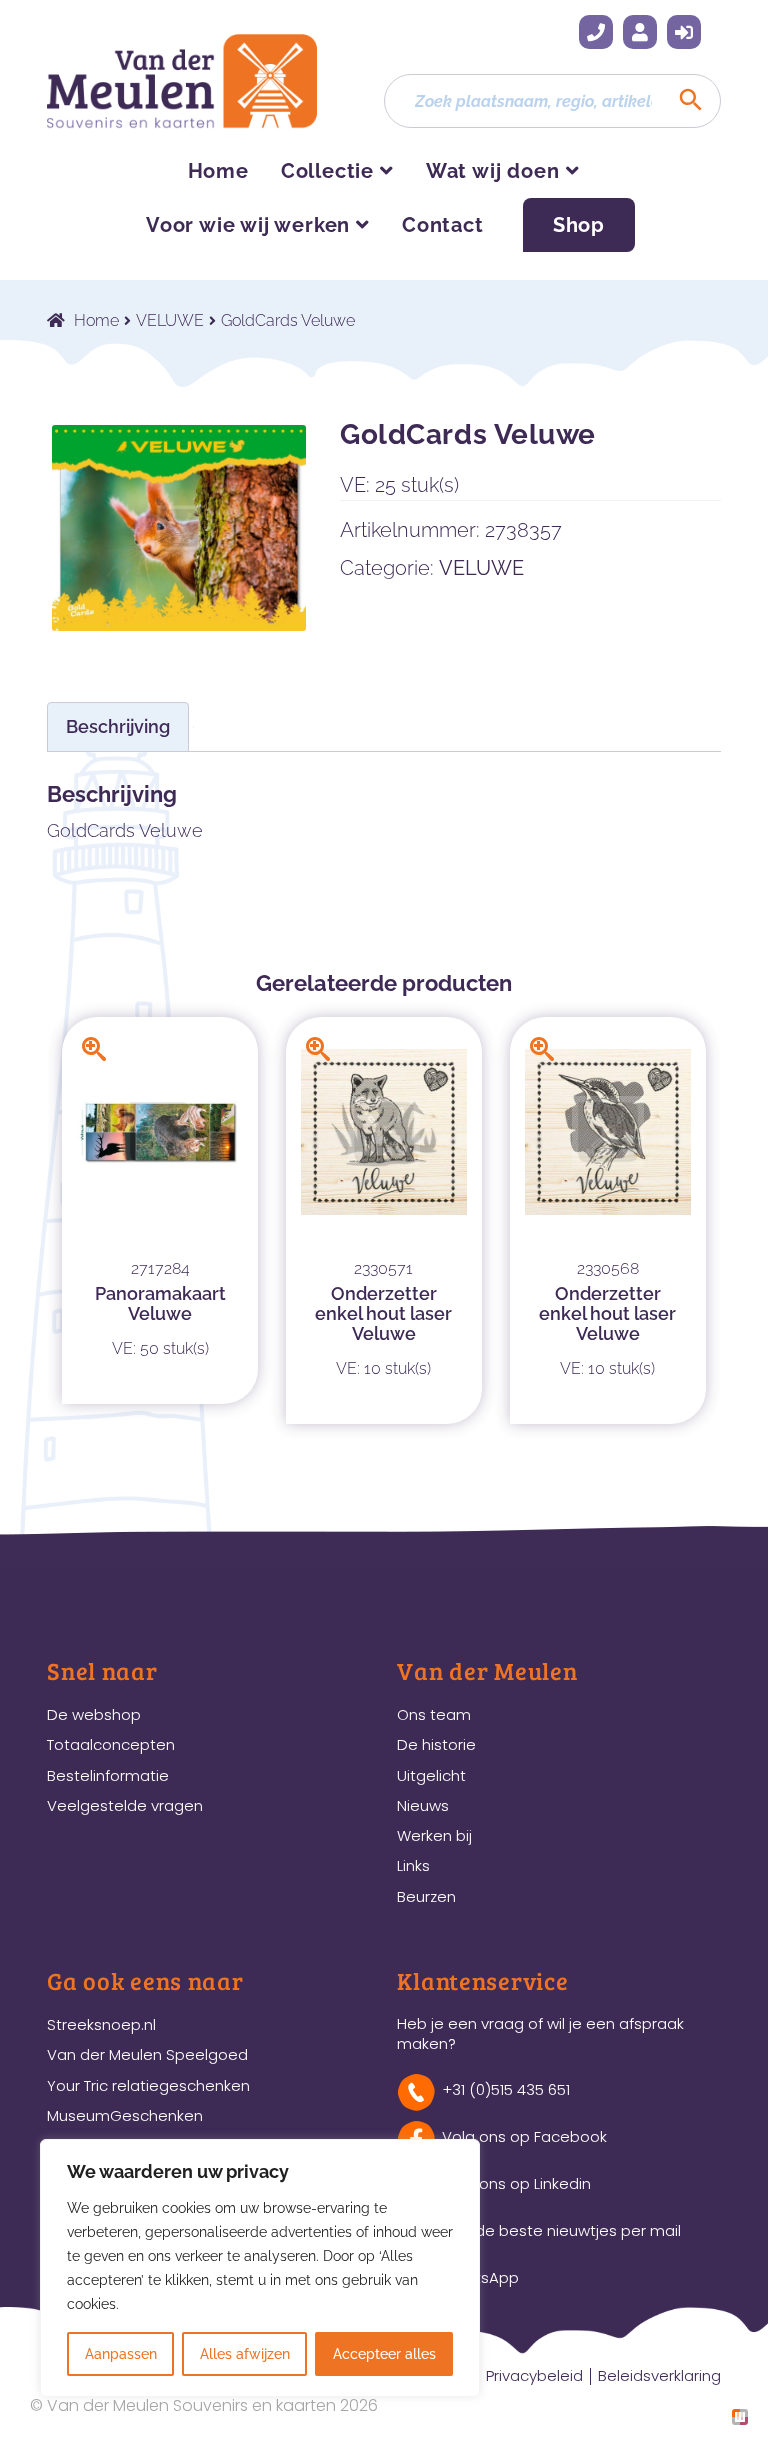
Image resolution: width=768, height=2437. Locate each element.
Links (413, 1865)
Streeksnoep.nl (101, 2024)
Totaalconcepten (111, 1744)
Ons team (434, 1714)
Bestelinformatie (108, 1775)
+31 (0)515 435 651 (596, 32)
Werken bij (434, 1835)
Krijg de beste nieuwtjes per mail (561, 2230)
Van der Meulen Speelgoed (147, 2054)
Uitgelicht (431, 1775)
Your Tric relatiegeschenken (148, 2085)
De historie (436, 1744)
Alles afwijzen (245, 2354)
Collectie (327, 171)
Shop (579, 225)
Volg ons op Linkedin (516, 2183)
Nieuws (423, 1805)
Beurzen (426, 1896)
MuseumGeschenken (125, 2115)
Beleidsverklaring (659, 2375)
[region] (260, 2268)
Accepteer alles (384, 2354)
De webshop (94, 1714)
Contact (443, 225)
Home (218, 171)
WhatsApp (480, 2277)
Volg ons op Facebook (524, 2136)
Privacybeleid (534, 2375)
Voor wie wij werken (248, 225)
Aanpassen (121, 2354)
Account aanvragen (640, 32)
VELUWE (170, 320)
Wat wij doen (493, 171)
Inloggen (684, 32)
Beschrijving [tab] (118, 726)
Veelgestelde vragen (125, 1805)
